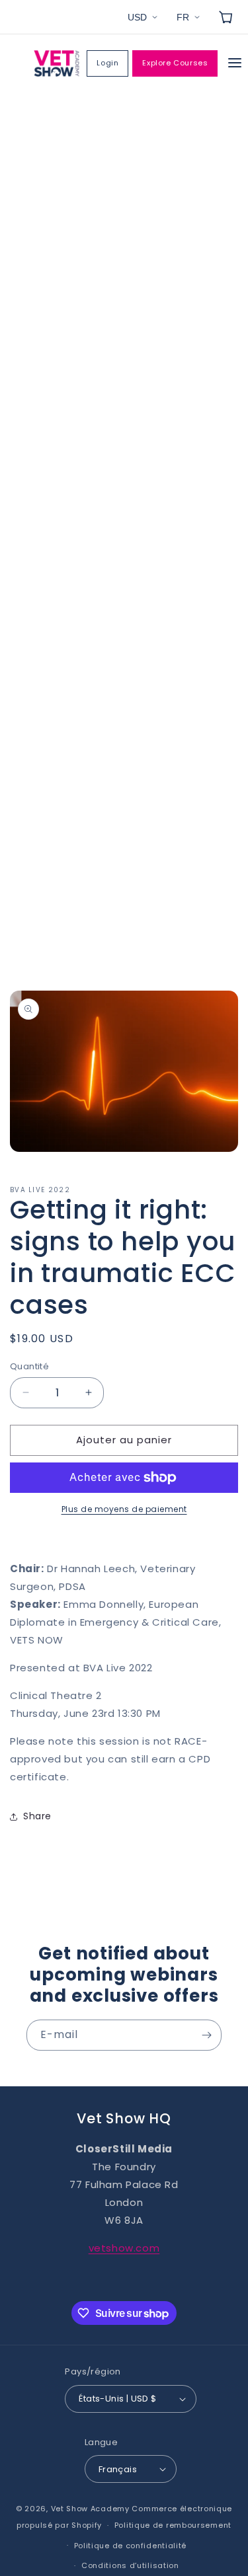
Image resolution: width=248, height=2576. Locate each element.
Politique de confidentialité (131, 2546)
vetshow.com (124, 2248)
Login (107, 63)
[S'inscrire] (206, 2035)
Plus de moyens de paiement (124, 1509)
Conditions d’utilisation (130, 2565)
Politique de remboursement (173, 2525)
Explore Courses (175, 63)
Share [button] (37, 1816)
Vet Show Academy (90, 2509)
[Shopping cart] (226, 17)
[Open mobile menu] (235, 64)
